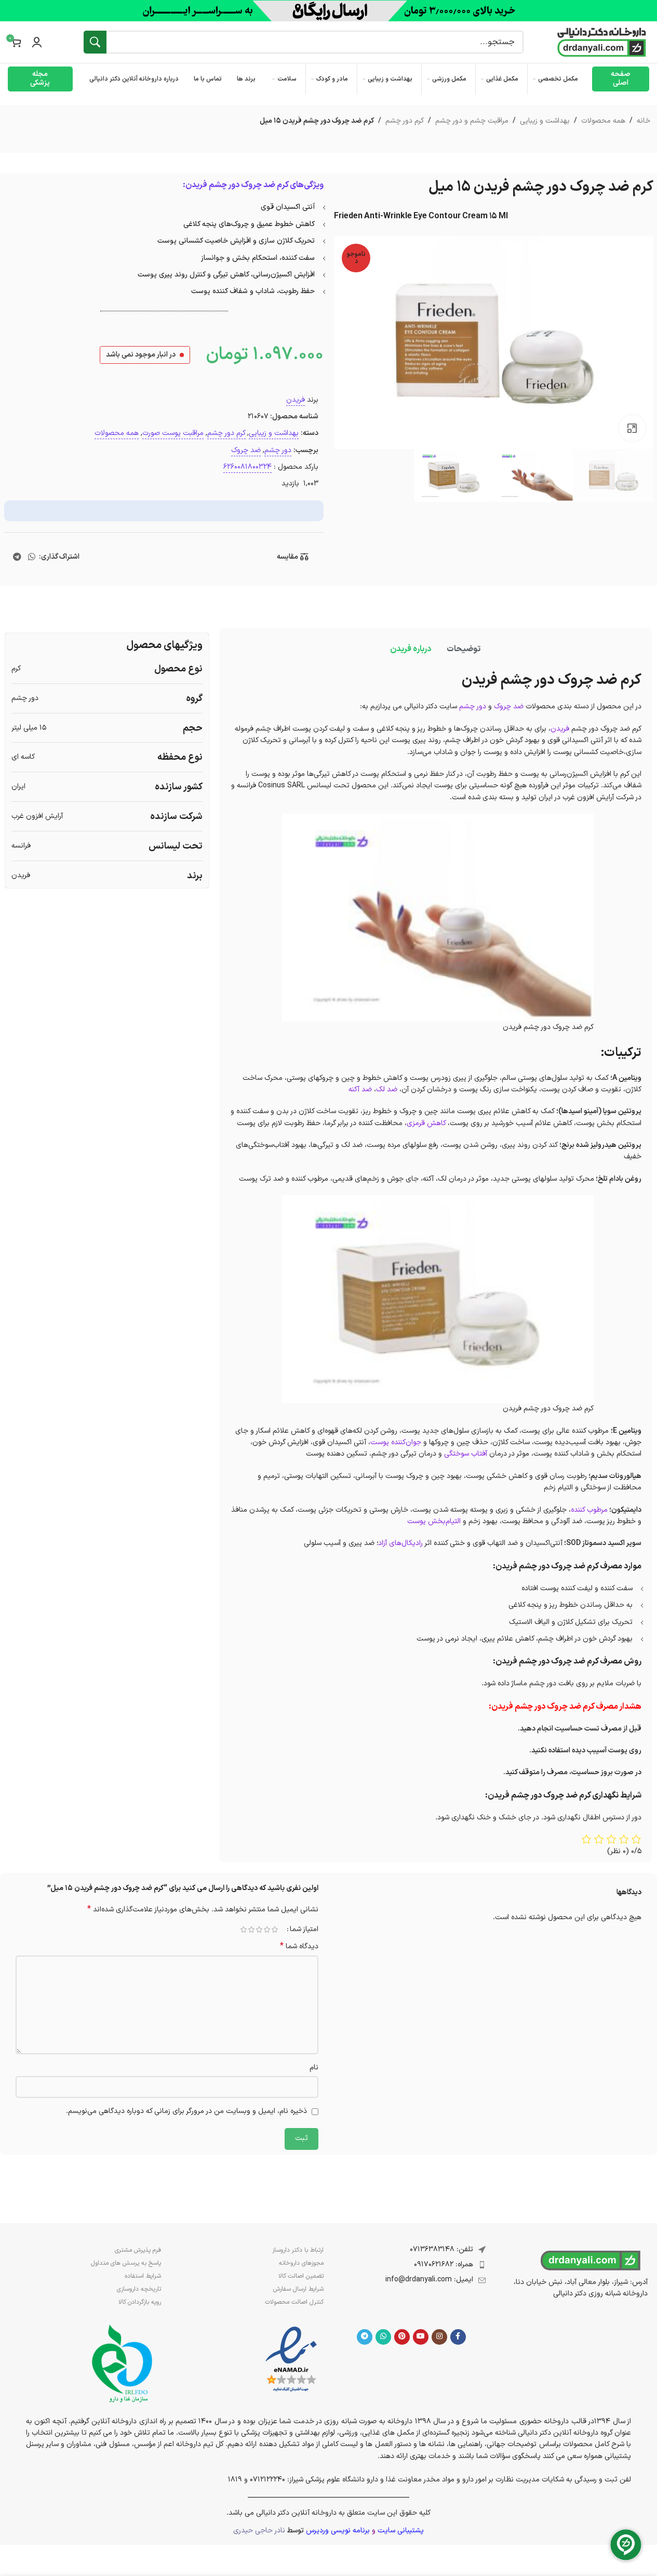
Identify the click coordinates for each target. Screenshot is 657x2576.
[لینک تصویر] (291, 2360)
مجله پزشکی (40, 78)
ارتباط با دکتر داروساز (298, 2250)
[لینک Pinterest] (402, 2337)
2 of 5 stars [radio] (267, 1930)
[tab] (464, 649)
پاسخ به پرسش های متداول (126, 2263)
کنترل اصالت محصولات (294, 2302)
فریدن (296, 400)
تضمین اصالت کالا (301, 2276)
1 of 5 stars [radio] (275, 1930)
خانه (643, 121)
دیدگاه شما (299, 1947)
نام (314, 2068)
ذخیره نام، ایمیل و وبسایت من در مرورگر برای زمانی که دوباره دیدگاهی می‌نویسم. (186, 2111)
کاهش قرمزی (426, 1123)
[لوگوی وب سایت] (602, 42)
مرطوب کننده (589, 1510)
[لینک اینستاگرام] (439, 2337)
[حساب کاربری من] (37, 42)
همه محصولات (603, 121)
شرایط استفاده (143, 2276)
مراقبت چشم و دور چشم (472, 121)
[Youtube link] (421, 2337)
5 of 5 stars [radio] (244, 1930)
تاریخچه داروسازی (139, 2289)
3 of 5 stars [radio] (259, 1930)
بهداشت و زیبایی (545, 121)
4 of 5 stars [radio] (252, 1930)
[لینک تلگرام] (17, 557)
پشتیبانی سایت (401, 2531)
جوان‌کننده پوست (396, 1442)
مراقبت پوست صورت (173, 433)
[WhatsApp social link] (31, 557)
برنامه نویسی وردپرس (338, 2531)
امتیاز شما (304, 1930)
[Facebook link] (458, 2337)
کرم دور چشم (405, 121)
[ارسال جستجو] (95, 42)
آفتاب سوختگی (466, 1454)
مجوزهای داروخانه (301, 2263)
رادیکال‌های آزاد (400, 1543)
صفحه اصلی (621, 78)
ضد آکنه (360, 1089)
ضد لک (387, 1089)
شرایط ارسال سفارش (298, 2289)
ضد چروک (246, 450)
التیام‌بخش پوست (434, 1521)
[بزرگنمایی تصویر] (632, 428)
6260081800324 (247, 467)
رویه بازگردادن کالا (140, 2302)
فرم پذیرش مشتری (138, 2250)
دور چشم (278, 450)
